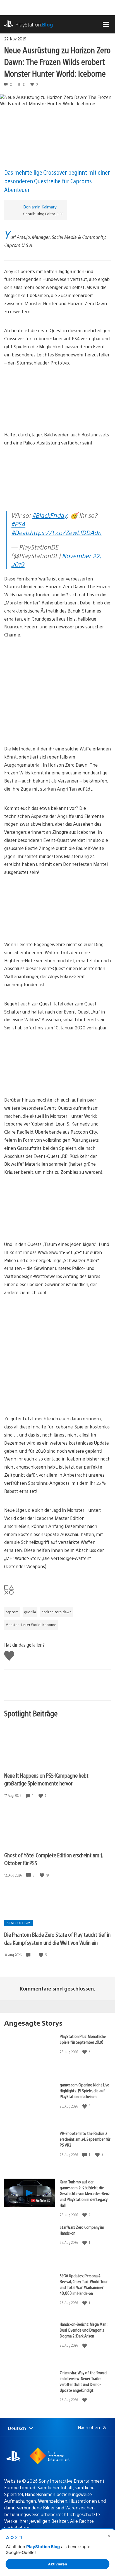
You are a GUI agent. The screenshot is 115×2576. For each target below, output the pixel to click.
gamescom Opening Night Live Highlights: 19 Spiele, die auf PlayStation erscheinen (84, 2090)
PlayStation (34, 24)
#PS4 (18, 524)
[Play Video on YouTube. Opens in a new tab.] (41, 2201)
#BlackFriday (50, 515)
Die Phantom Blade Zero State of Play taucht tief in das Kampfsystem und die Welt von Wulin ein (57, 1938)
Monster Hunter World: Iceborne (31, 1625)
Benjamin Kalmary (40, 207)
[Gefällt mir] (41, 1796)
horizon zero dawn (57, 1612)
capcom (12, 1612)
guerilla (30, 1612)
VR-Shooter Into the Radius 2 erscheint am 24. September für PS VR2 (85, 2139)
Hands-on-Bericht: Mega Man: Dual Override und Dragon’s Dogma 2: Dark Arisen (83, 2330)
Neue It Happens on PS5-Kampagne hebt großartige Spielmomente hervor (46, 1779)
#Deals (21, 532)
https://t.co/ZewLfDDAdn (66, 532)
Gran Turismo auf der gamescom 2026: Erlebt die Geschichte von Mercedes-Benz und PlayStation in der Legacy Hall (85, 2193)
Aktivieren (57, 2564)
